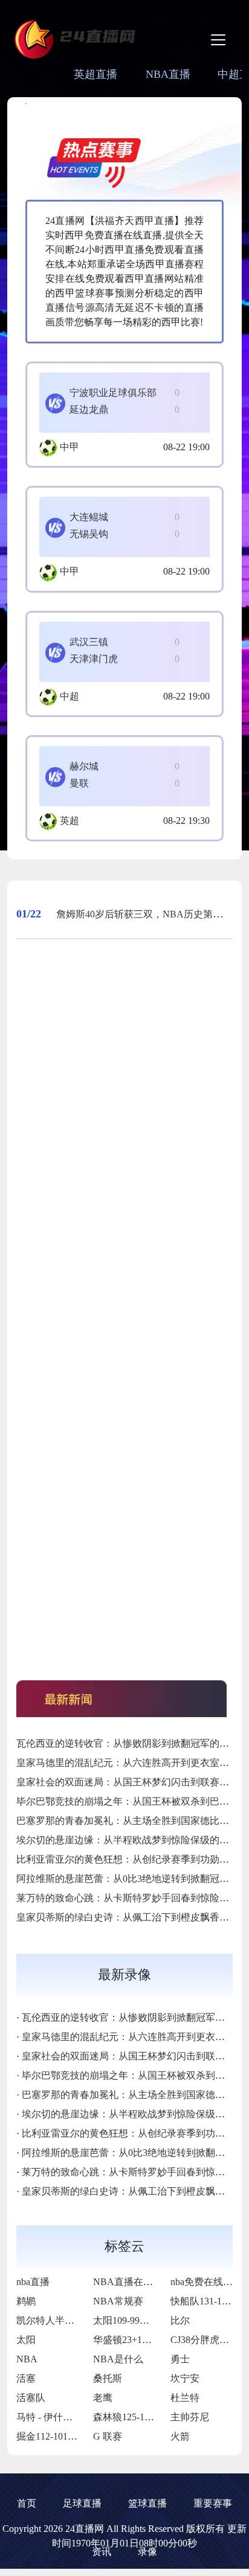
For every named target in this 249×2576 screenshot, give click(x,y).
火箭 (180, 2436)
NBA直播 (168, 74)
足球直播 (82, 2503)
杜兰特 (185, 2398)
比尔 (180, 2320)
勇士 (180, 2359)
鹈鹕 (26, 2301)
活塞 (26, 2378)
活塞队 (31, 2398)
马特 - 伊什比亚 (49, 2417)
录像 (147, 2552)
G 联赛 (108, 2436)
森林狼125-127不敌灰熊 (143, 2417)
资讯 (102, 2552)
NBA (27, 2359)
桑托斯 (108, 2378)
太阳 (26, 2340)
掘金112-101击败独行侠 (66, 2436)
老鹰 (103, 2398)
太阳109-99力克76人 (136, 2320)
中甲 (70, 447)
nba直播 (33, 2282)
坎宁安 (185, 2378)
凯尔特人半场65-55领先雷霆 (76, 2320)
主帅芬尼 (190, 2417)
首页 (27, 2503)
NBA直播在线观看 (133, 2282)
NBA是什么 (118, 2359)
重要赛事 (213, 2503)
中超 (70, 696)
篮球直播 (147, 2503)
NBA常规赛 (118, 2301)
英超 (70, 821)
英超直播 (95, 74)
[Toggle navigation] (218, 40)
